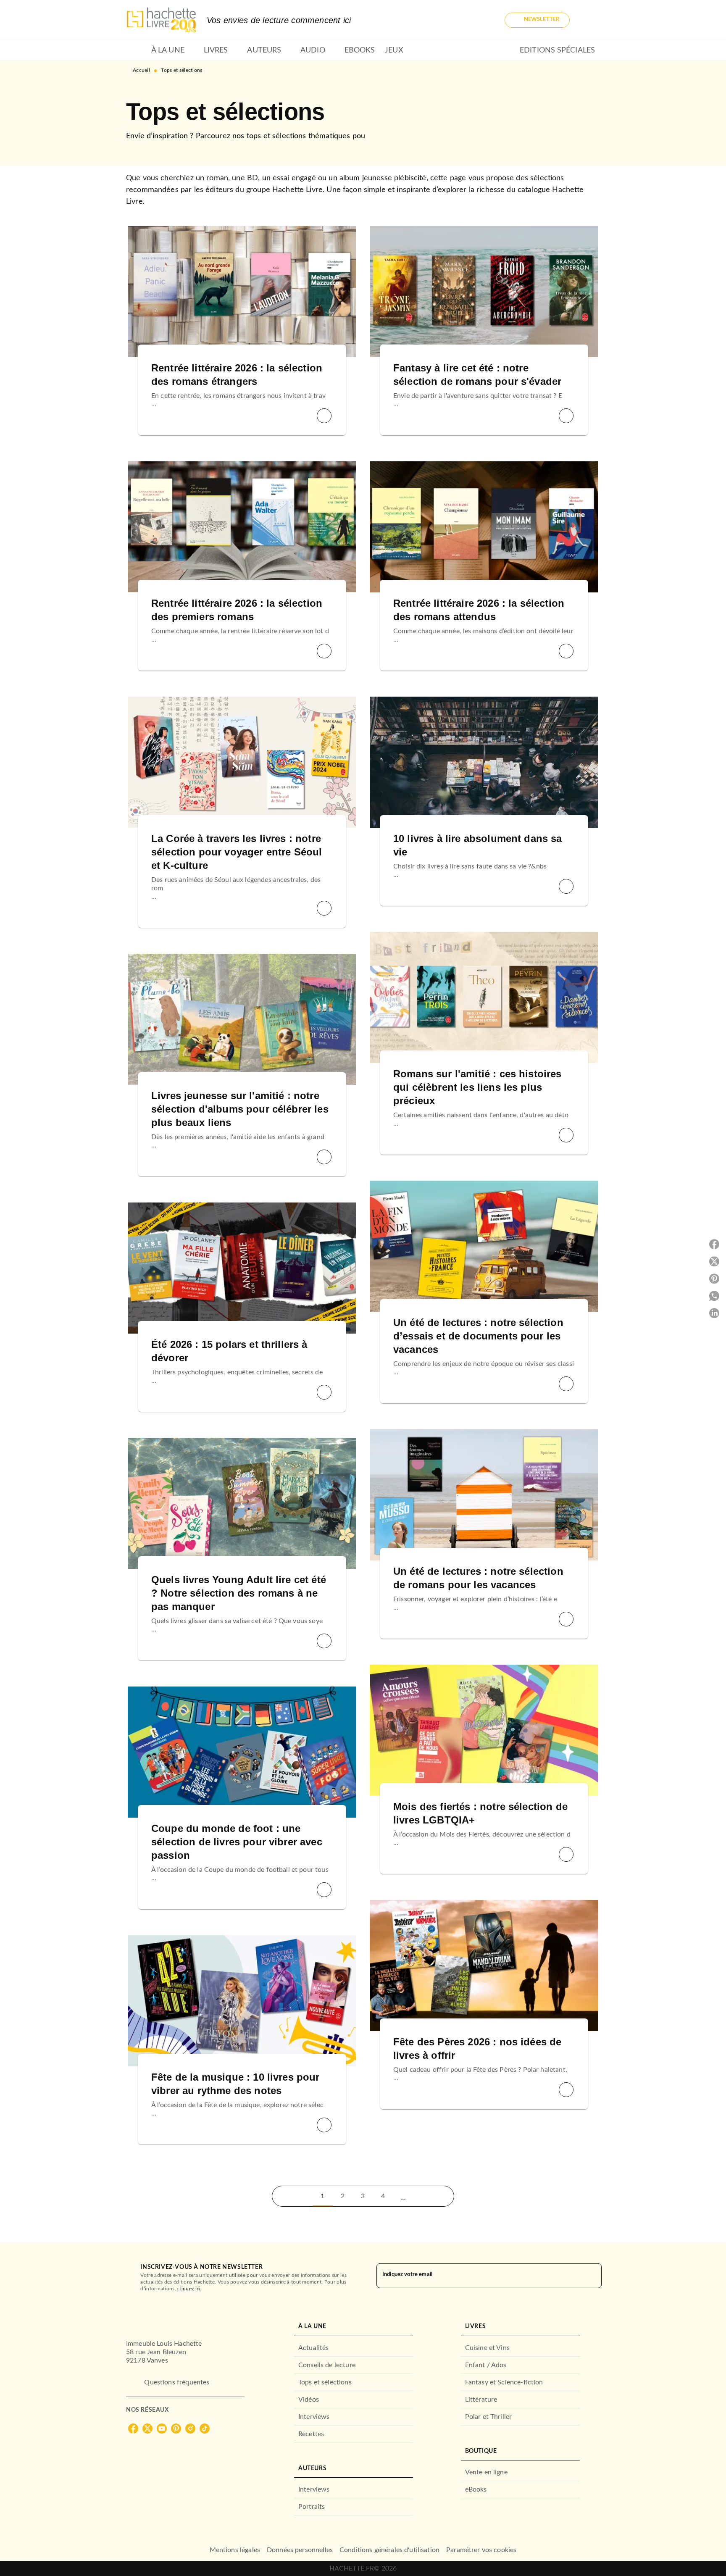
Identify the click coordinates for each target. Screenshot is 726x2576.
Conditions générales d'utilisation (389, 2550)
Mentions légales (235, 2550)
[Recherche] (590, 20)
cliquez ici (189, 2288)
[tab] (136, 50)
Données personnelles (300, 2550)
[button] (537, 20)
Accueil (141, 70)
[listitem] (133, 2429)
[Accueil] (161, 20)
